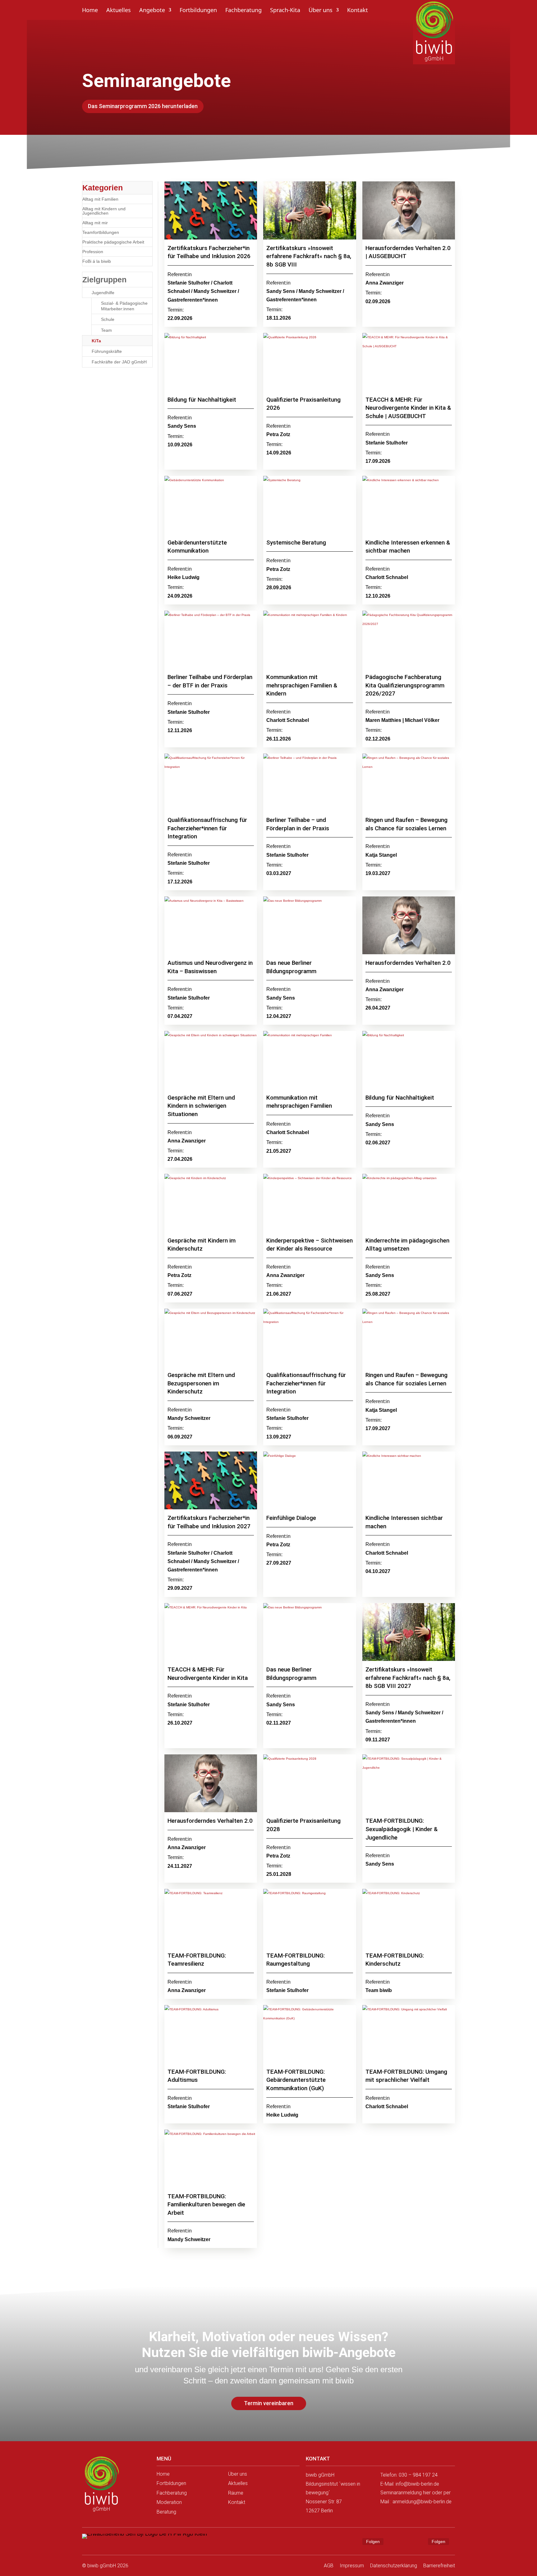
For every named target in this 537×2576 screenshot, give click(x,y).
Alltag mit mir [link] (95, 223)
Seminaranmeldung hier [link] (406, 2493)
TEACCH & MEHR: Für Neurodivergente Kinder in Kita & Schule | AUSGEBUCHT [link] (408, 408)
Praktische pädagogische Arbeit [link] (113, 242)
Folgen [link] (373, 2542)
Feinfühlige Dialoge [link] (292, 1518)
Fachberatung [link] (243, 11)
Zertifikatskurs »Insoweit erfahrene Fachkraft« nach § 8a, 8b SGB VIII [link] (309, 256)
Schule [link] (108, 319)
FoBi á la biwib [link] (97, 261)
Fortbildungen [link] (198, 11)
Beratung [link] (166, 2512)
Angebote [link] (152, 11)
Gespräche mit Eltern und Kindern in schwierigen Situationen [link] (201, 1106)
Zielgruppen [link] (104, 280)
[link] (101, 2485)
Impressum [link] (352, 2566)
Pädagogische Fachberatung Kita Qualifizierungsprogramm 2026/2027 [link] (405, 685)
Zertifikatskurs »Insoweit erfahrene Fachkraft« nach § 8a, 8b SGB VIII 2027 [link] (408, 1678)
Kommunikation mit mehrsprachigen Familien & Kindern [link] (302, 685)
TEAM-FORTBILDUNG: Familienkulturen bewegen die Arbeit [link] (206, 2204)
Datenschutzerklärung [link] (394, 2566)
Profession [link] (93, 252)
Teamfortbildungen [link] (101, 232)
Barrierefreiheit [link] (439, 2566)
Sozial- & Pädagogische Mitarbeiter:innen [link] (124, 306)
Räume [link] (236, 2493)
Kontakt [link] (358, 11)
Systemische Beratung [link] (296, 543)
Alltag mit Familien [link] (100, 199)
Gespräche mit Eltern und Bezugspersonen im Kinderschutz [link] (201, 1383)
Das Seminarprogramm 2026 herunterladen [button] (143, 106)
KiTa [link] (96, 341)
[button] (352, 2542)
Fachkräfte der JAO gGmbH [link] (119, 362)
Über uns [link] (321, 11)
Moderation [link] (169, 2502)
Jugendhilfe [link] (103, 293)
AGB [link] (329, 2566)
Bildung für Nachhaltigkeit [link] (202, 400)
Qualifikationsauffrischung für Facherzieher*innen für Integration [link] (207, 828)
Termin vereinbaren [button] (269, 2403)
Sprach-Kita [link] (285, 11)
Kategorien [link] (103, 188)
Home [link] (90, 11)
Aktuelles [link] (119, 11)
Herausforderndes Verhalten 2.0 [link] (408, 963)
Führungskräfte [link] (107, 351)
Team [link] (106, 330)
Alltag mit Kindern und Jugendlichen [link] (104, 211)
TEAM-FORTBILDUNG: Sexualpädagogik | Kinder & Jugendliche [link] (402, 1829)
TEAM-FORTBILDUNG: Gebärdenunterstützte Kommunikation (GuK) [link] (296, 2080)
